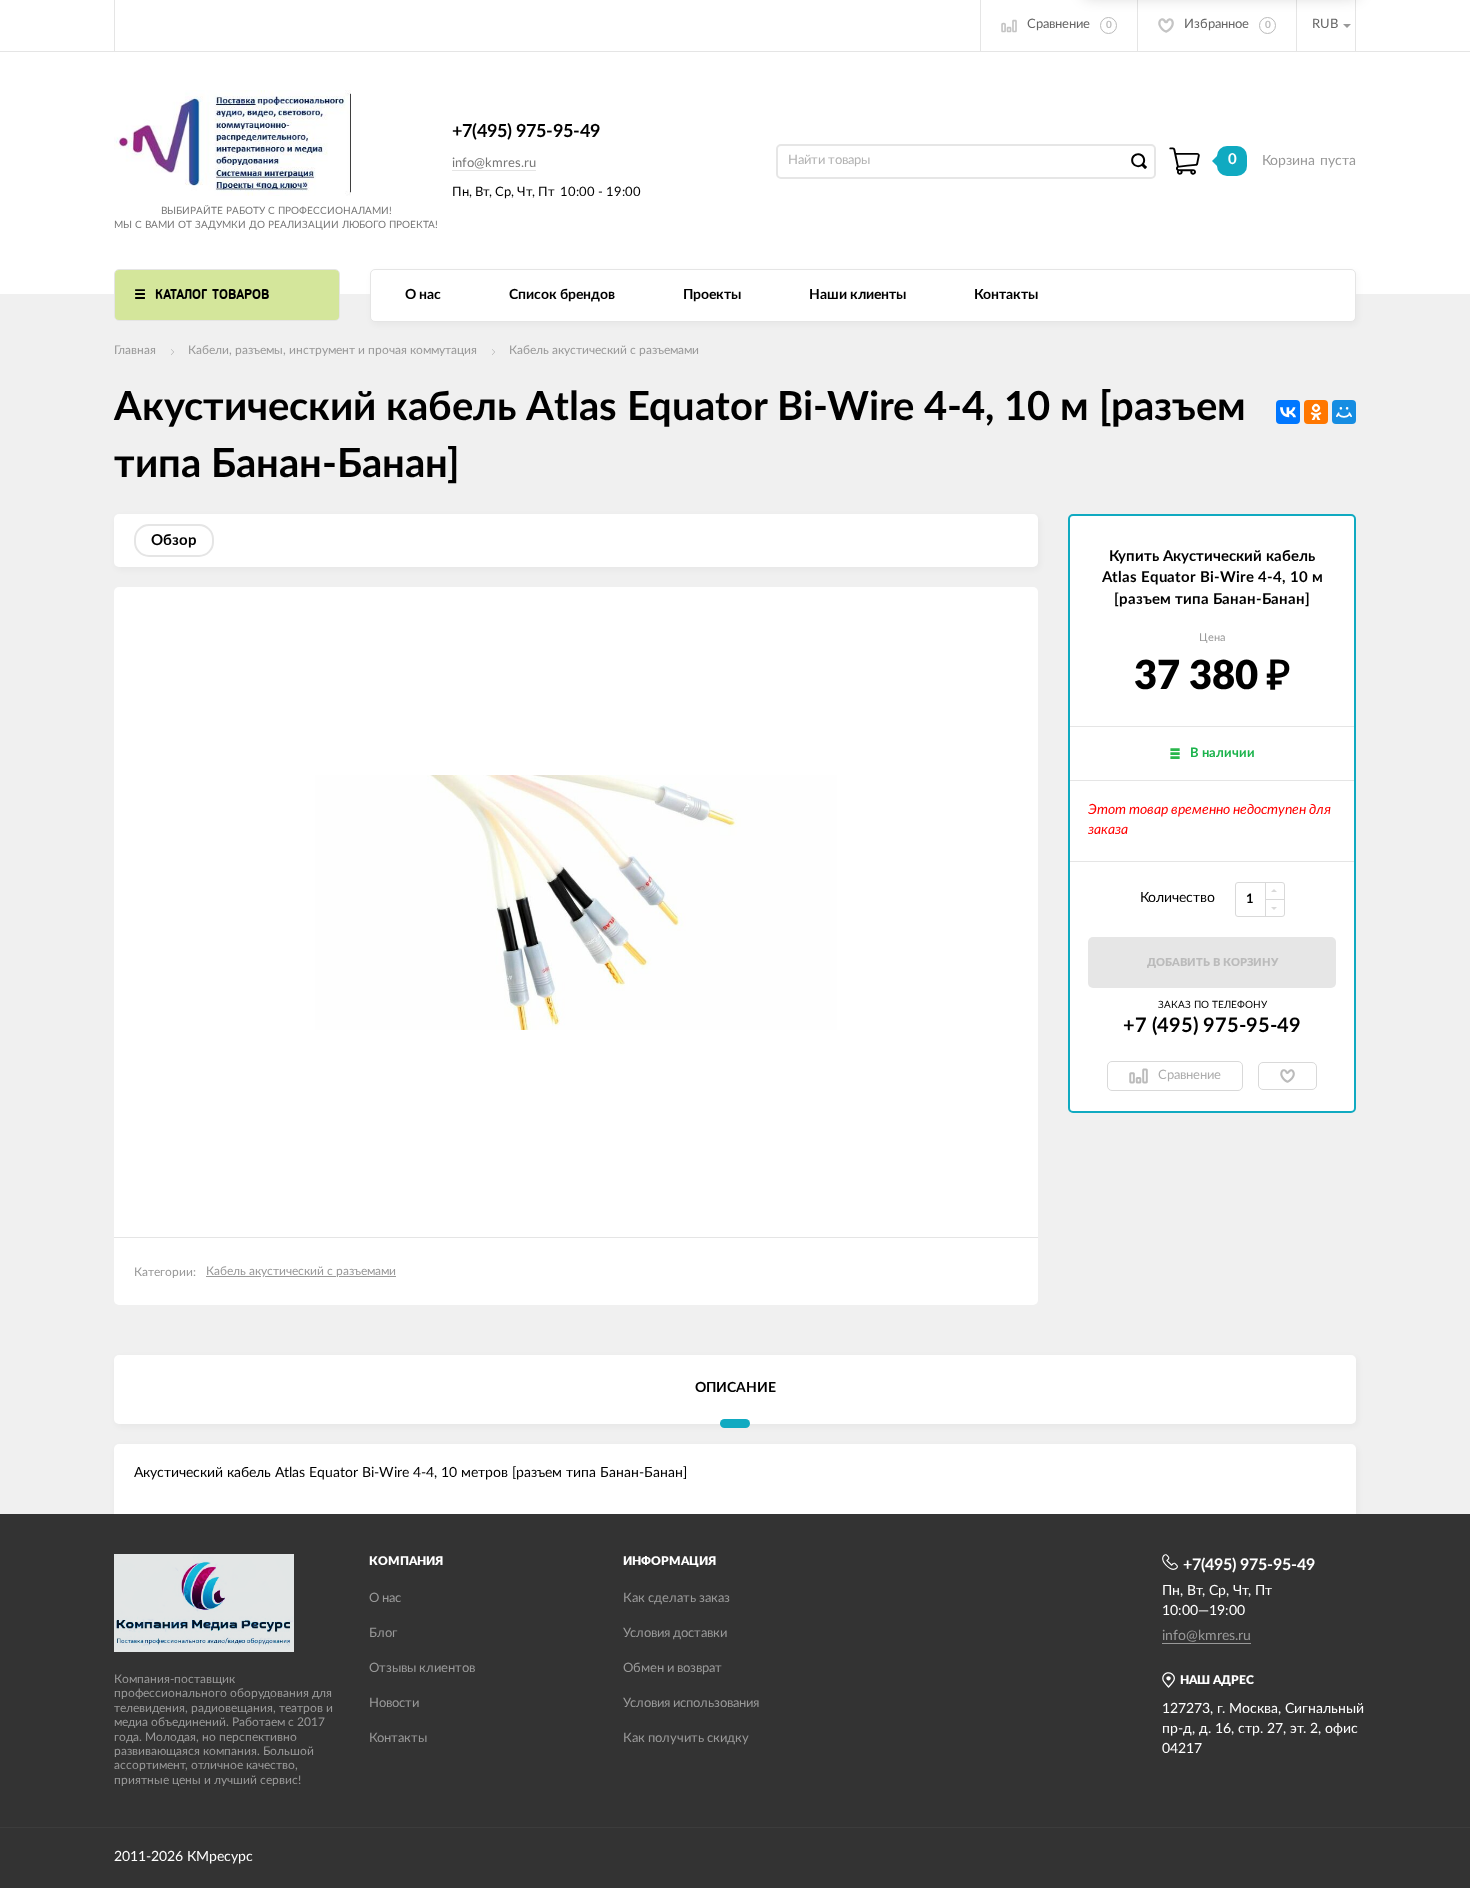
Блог (383, 1633)
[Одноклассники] (1316, 412)
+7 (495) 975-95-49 (1212, 1026)
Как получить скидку (686, 1738)
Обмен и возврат (672, 1668)
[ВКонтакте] (1288, 412)
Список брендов (562, 295)
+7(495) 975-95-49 (526, 132)
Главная (135, 350)
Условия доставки (675, 1633)
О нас (423, 295)
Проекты (712, 295)
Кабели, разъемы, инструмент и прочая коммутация (332, 350)
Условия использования (691, 1703)
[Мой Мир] (1344, 412)
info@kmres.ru (494, 163)
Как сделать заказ (676, 1598)
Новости (394, 1703)
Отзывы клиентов (422, 1668)
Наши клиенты (857, 295)
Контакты (1006, 295)
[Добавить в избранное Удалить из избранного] (1287, 1076)
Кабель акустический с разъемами (604, 350)
